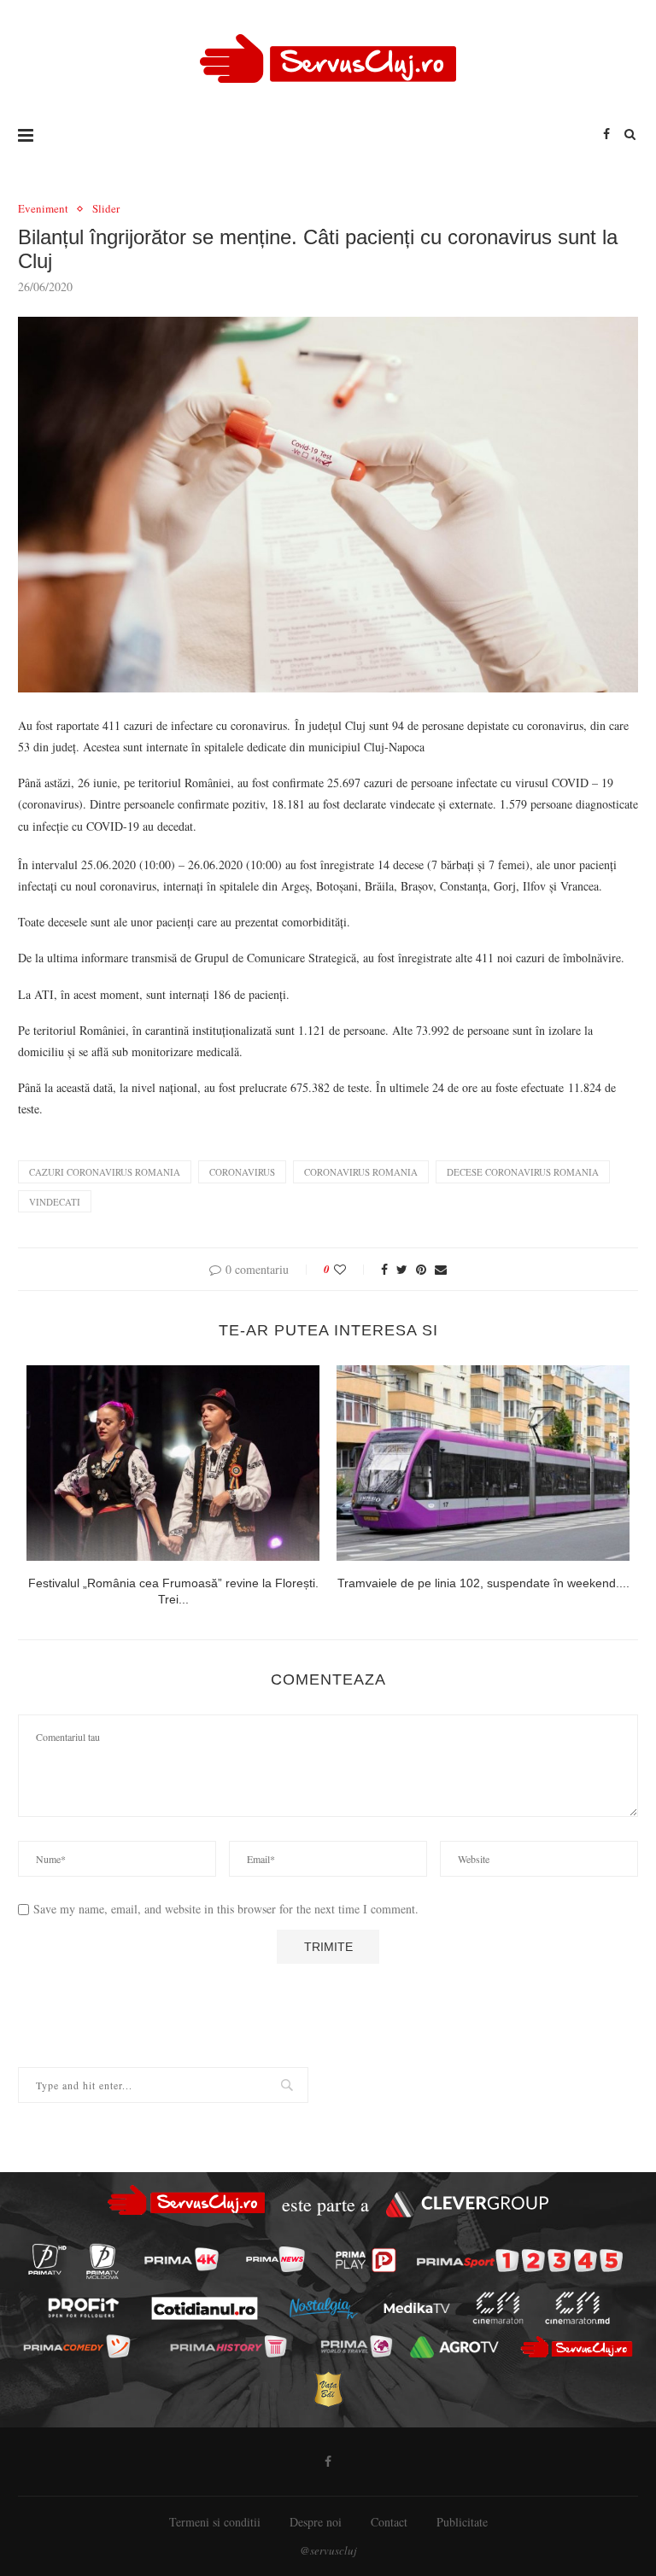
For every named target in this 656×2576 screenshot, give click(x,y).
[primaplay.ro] (366, 2260)
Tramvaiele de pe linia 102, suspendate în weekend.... (483, 1583)
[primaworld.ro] (356, 2347)
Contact (389, 2522)
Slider (106, 209)
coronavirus (242, 1172)
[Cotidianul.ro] (204, 2308)
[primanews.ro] (275, 2259)
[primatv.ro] (47, 2259)
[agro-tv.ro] (454, 2348)
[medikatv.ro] (417, 2308)
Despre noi (316, 2522)
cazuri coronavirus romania (105, 1172)
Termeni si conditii (215, 2522)
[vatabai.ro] (328, 2389)
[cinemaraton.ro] (498, 2309)
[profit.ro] (83, 2308)
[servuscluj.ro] (576, 2347)
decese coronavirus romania (523, 1172)
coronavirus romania (361, 1172)
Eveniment (43, 209)
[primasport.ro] (520, 2260)
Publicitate (462, 2522)
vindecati (55, 1202)
